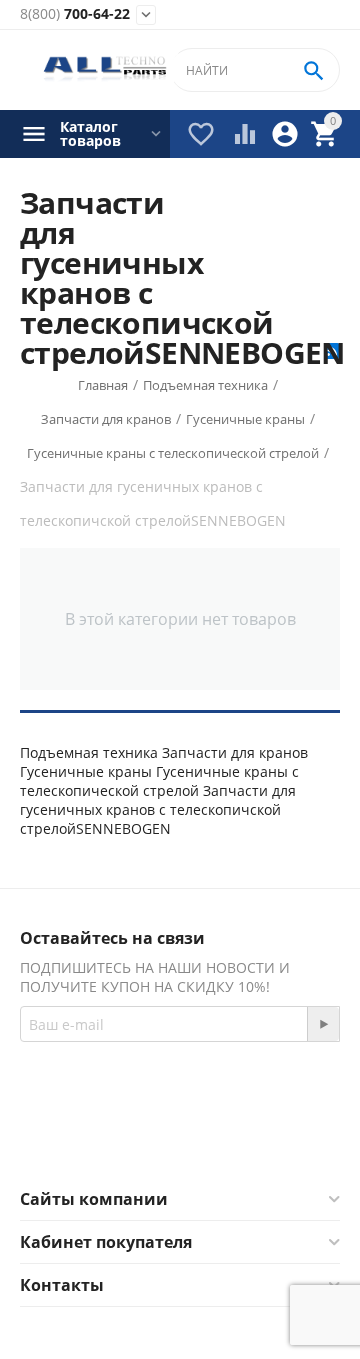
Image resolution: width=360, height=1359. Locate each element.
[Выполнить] (323, 1024)
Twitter (259, 1140)
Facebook (152, 1140)
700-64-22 (75, 14)
